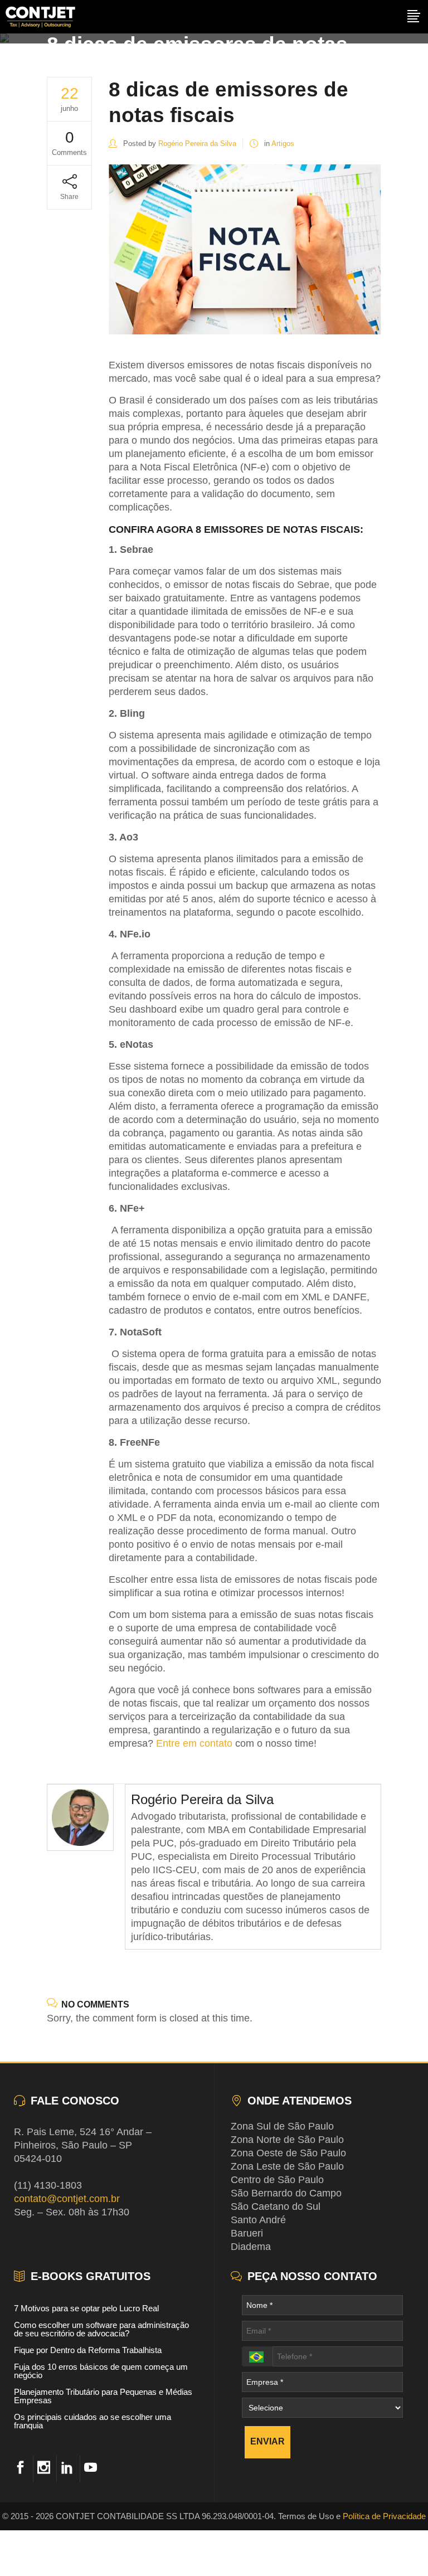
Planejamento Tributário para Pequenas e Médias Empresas (103, 2396)
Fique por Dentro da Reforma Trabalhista (88, 2350)
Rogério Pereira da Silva (197, 144)
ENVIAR (267, 2441)
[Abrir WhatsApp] (399, 2547)
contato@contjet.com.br (67, 2199)
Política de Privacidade (384, 2516)
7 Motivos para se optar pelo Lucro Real (86, 2308)
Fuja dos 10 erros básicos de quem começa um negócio (101, 2371)
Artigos (283, 144)
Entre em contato (194, 1743)
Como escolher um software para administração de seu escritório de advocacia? (101, 2329)
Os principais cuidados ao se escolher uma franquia (93, 2421)
